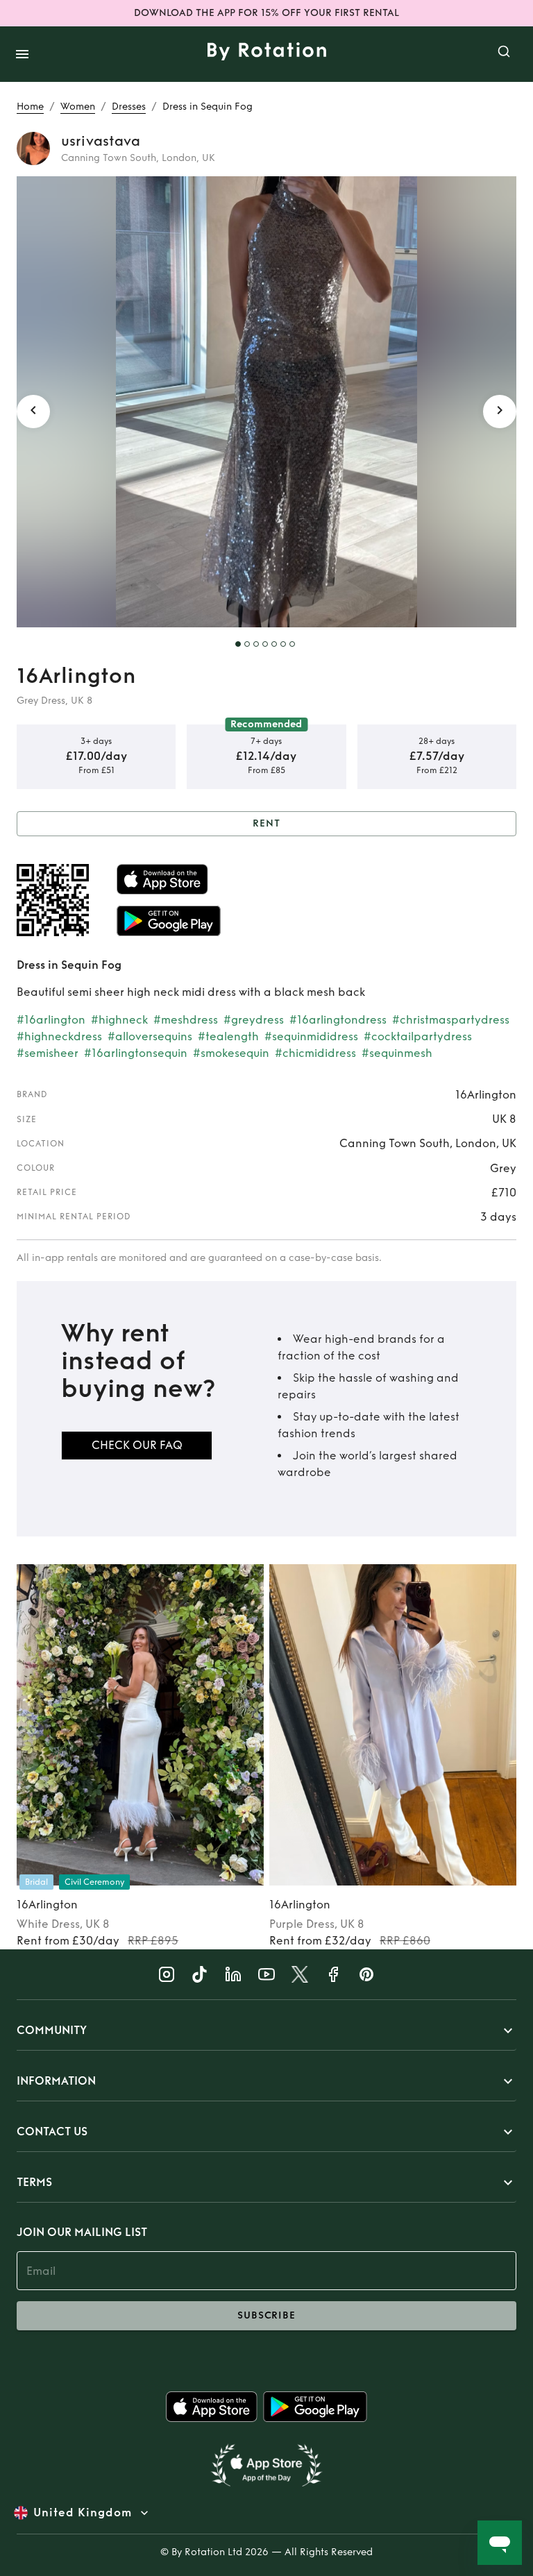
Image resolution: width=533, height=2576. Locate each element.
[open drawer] (22, 54)
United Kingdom (83, 2513)
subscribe (266, 2315)
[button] (266, 2031)
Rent (266, 823)
